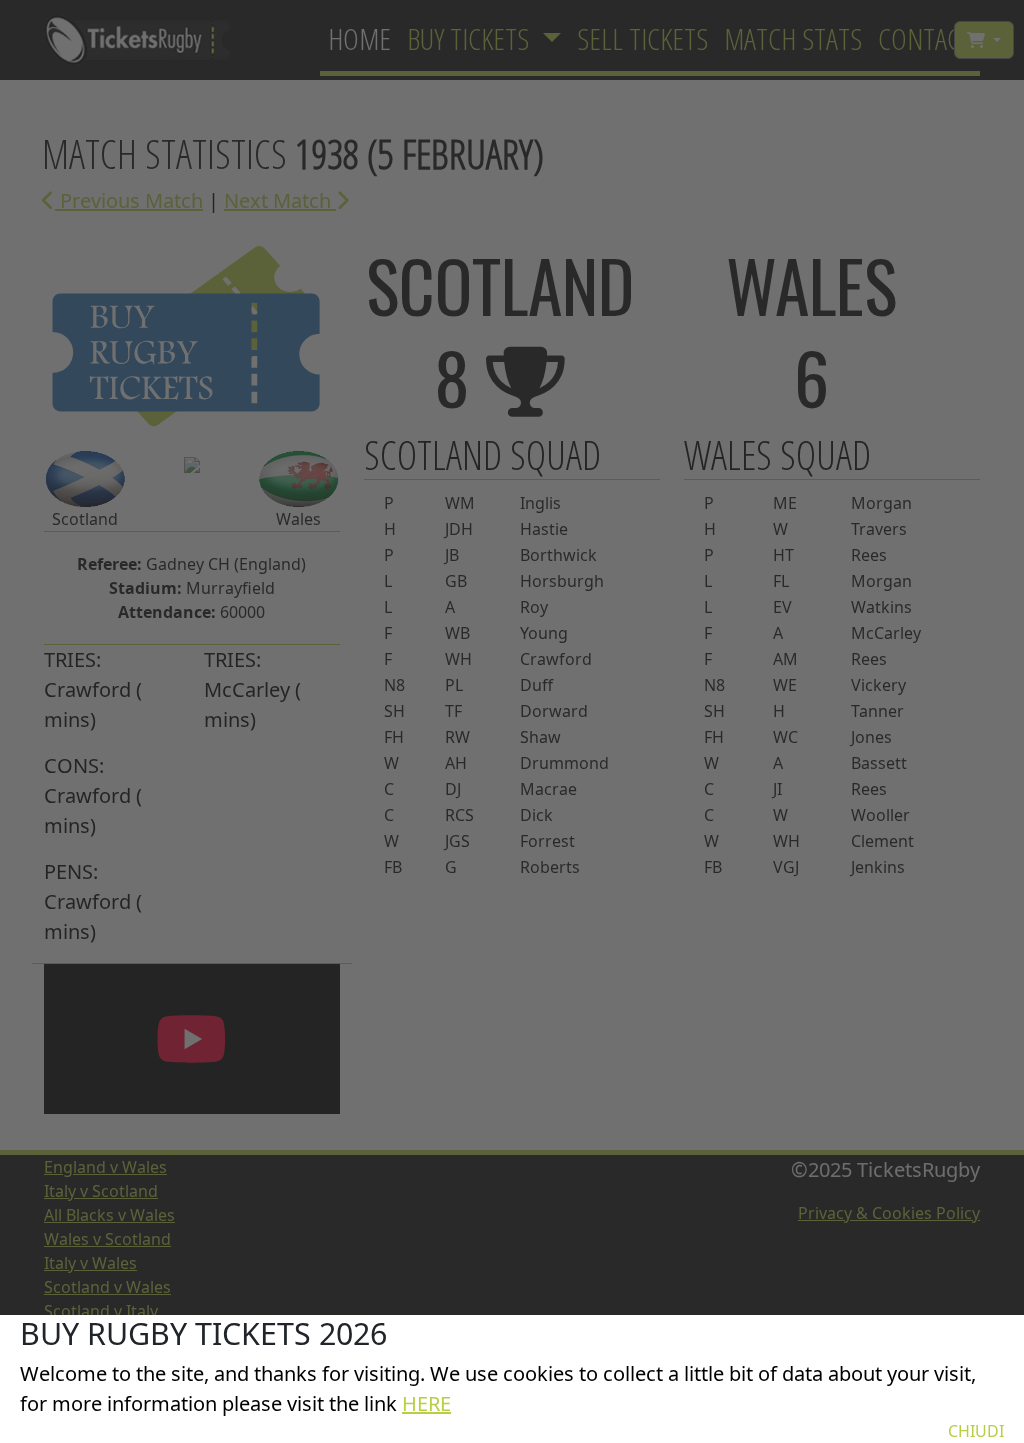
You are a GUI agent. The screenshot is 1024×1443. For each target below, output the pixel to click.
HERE (426, 1403)
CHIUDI (976, 1431)
